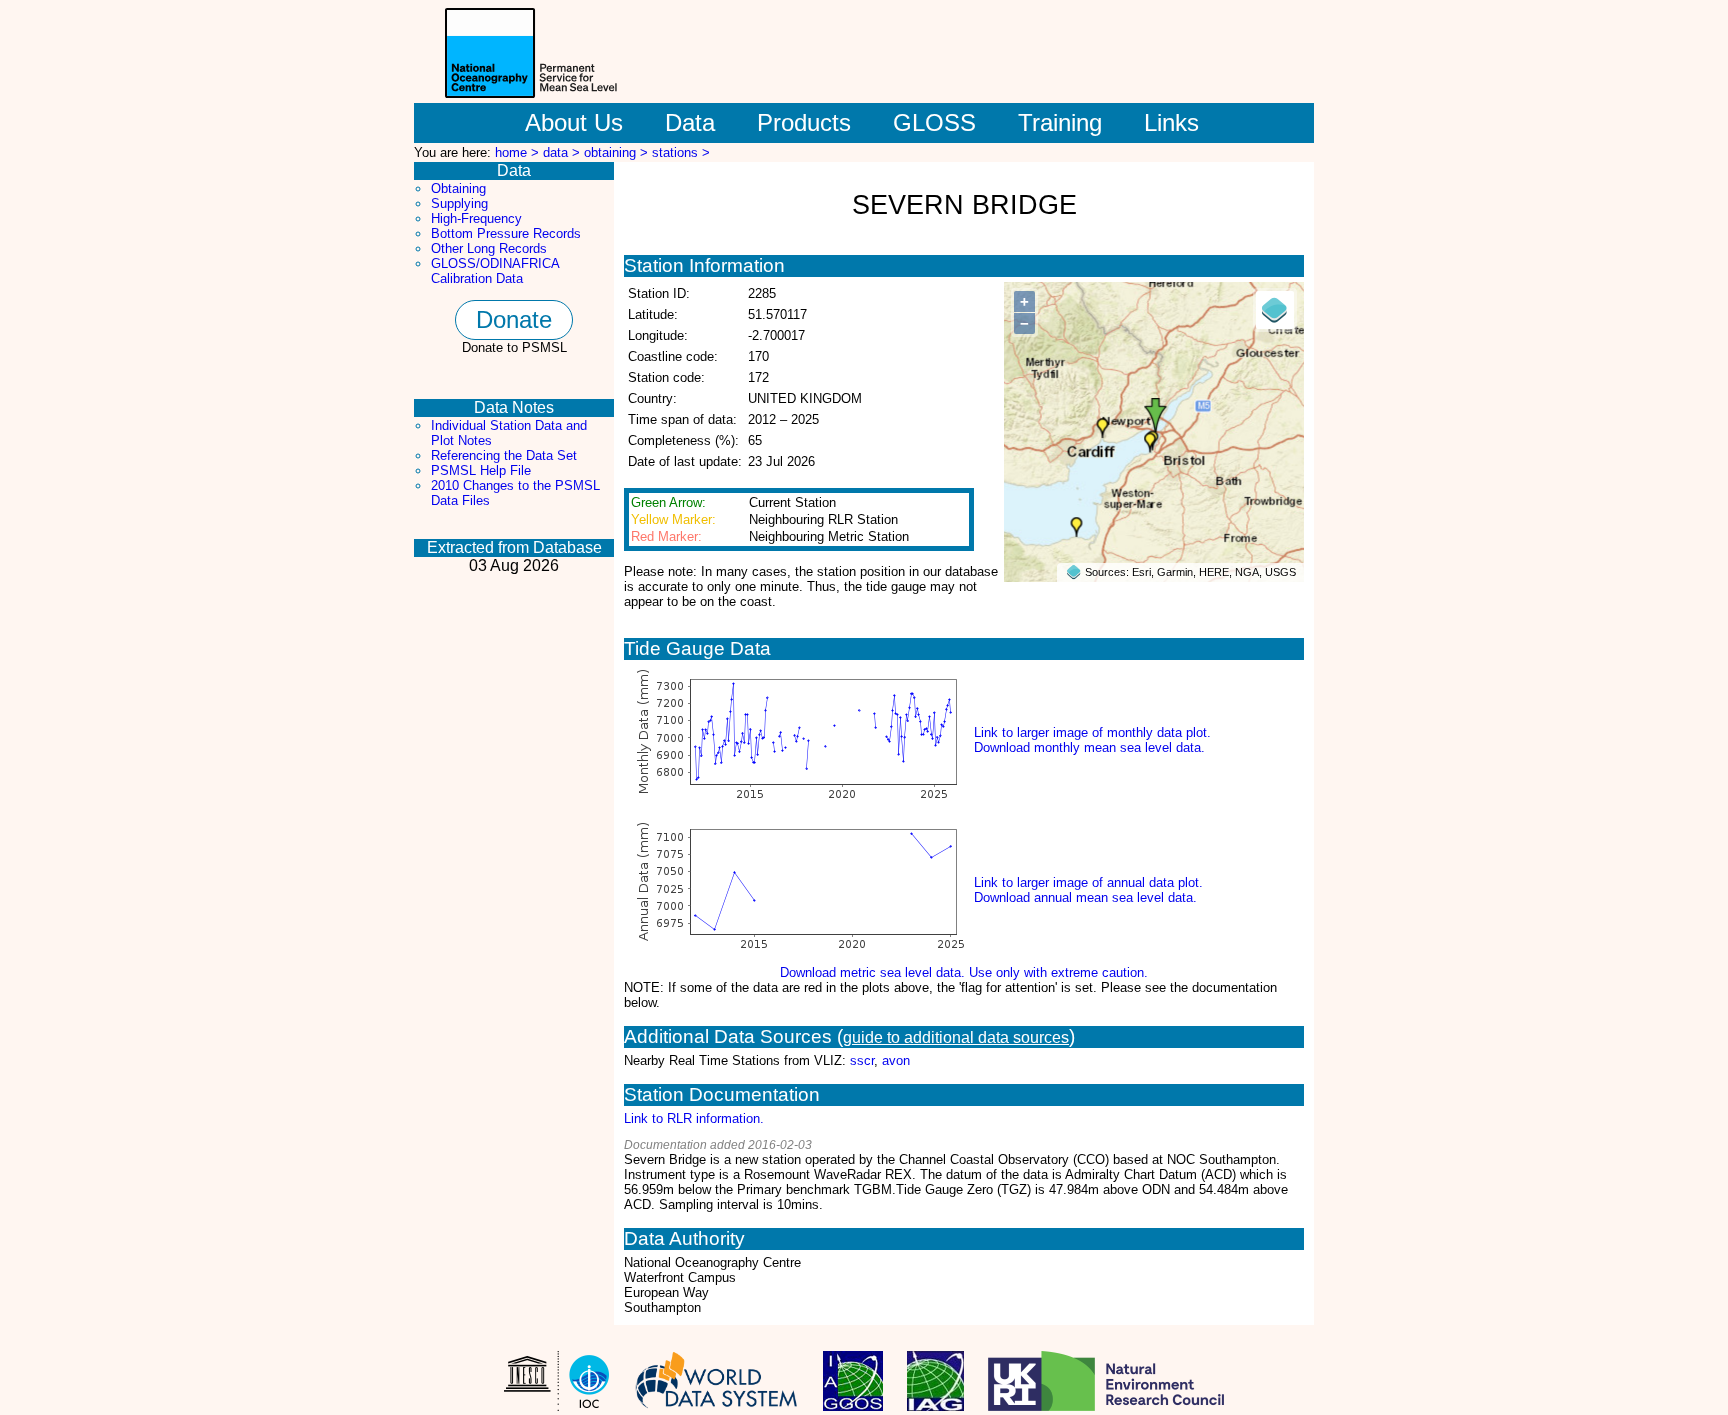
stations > (681, 152)
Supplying (459, 203)
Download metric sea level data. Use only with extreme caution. (964, 972)
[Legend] (1275, 310)
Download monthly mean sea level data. (1089, 747)
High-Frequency (476, 218)
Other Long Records (489, 248)
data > (563, 152)
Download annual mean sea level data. (1085, 897)
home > (519, 152)
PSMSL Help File (481, 470)
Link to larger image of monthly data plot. (1092, 732)
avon (896, 1060)
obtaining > (618, 152)
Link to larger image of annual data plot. (1088, 882)
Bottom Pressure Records (506, 233)
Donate (514, 319)
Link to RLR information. (694, 1118)
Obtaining (458, 188)
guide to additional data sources (956, 1037)
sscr (862, 1060)
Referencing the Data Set (504, 455)
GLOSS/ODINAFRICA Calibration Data (495, 271)
